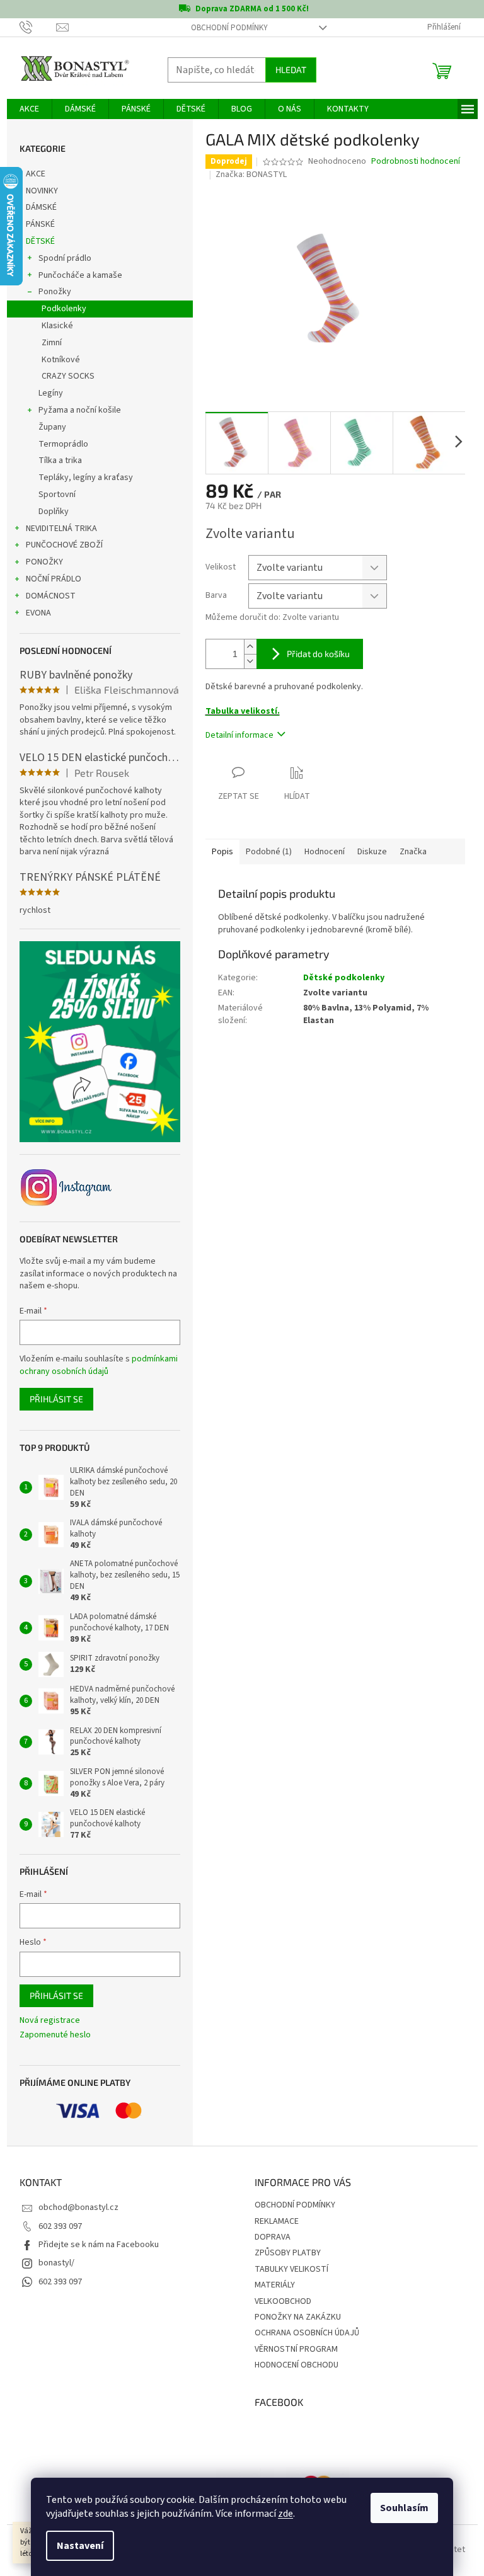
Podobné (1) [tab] (269, 852)
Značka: (251, 175)
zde (285, 2514)
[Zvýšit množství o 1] (250, 647)
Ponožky (55, 292)
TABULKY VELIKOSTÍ (291, 2269)
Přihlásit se (56, 1399)
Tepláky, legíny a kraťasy (86, 478)
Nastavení (80, 2546)
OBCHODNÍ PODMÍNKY (229, 28)
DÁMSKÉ (41, 207)
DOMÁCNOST (51, 596)
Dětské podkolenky (344, 978)
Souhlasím (404, 2508)
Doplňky (54, 512)
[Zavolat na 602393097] (38, 27)
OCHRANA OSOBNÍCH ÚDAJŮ (307, 2333)
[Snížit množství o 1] (250, 661)
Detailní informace (239, 735)
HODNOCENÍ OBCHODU (297, 2365)
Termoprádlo (63, 444)
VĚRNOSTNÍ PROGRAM (296, 2349)
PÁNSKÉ (40, 224)
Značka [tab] (413, 852)
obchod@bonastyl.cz (78, 2207)
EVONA (38, 613)
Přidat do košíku (318, 654)
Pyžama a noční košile (80, 410)
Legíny (51, 393)
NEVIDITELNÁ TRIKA (61, 529)
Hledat (291, 70)
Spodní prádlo (65, 258)
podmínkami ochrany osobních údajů (99, 1365)
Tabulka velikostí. (243, 711)
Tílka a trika (60, 461)
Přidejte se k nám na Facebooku (99, 2245)
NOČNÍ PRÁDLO (54, 579)
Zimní (52, 343)
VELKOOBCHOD (283, 2301)
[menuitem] (29, 109)
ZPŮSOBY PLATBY (288, 2253)
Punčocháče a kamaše (80, 275)
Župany (52, 427)
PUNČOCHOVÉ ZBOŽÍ (64, 545)
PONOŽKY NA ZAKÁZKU (298, 2317)
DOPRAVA (273, 2237)
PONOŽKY (44, 562)
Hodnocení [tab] (325, 852)
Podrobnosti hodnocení (416, 162)
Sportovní (57, 495)
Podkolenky (64, 309)
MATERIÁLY (275, 2285)
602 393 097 (60, 2226)
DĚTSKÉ (40, 241)
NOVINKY (42, 191)
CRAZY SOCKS (68, 376)
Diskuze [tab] (372, 852)
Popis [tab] (222, 852)
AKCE (36, 174)
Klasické (57, 326)
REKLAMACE (277, 2221)
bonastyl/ (56, 2263)
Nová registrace (50, 2021)
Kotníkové (61, 360)
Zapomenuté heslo (55, 2035)
